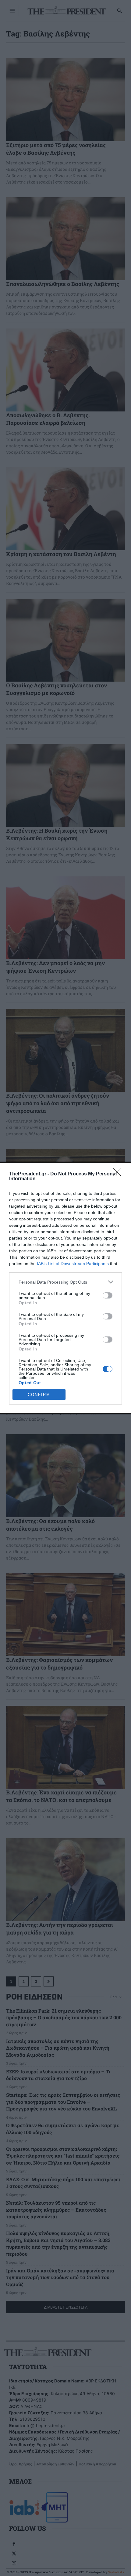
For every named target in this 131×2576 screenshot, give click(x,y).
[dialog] (65, 1288)
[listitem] (65, 1282)
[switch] (108, 1295)
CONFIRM (39, 1395)
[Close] (119, 1174)
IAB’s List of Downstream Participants (73, 1264)
